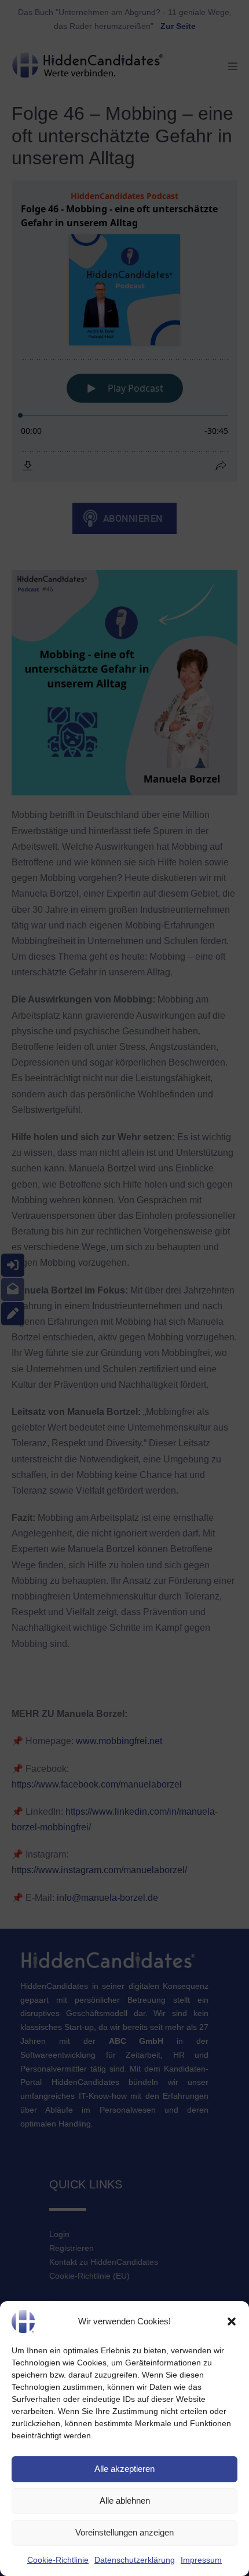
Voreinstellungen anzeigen (124, 2532)
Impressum (201, 2560)
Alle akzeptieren (124, 2469)
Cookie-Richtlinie (58, 2560)
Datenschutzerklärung (135, 2560)
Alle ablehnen (125, 2501)
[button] (232, 2321)
